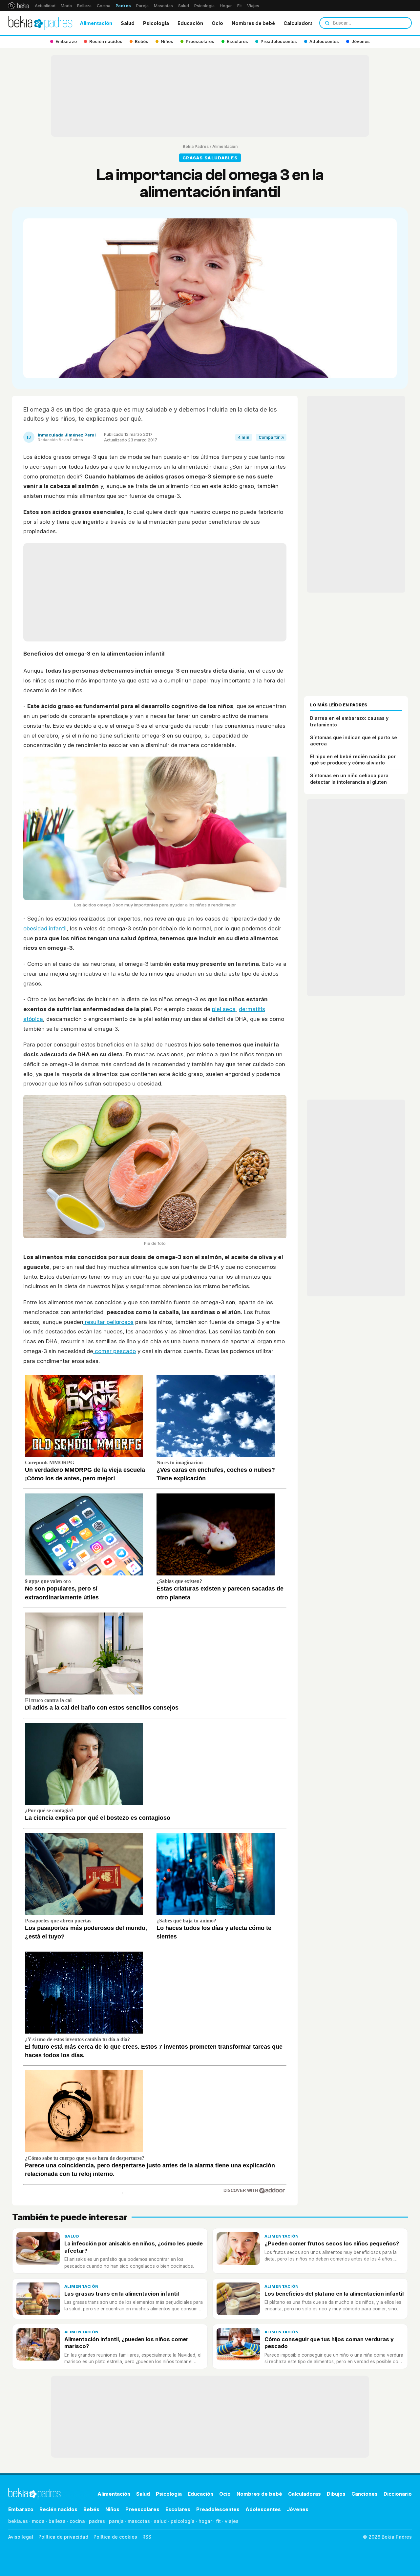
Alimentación (96, 23)
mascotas (139, 2521)
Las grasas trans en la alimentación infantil (122, 2294)
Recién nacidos (58, 2509)
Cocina (104, 6)
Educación (190, 23)
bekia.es (18, 2521)
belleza (57, 2521)
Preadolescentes (218, 2509)
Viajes (253, 6)
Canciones (365, 2494)
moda (38, 2521)
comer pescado (115, 1351)
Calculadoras (300, 23)
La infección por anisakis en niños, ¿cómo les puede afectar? (134, 2247)
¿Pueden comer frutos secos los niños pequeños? (332, 2243)
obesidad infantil (45, 928)
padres (97, 2521)
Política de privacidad (63, 2537)
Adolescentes (263, 2509)
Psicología (204, 6)
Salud (184, 6)
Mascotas (163, 6)
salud (160, 2521)
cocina (77, 2521)
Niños (112, 2509)
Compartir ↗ (271, 437)
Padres (123, 6)
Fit (240, 6)
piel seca (224, 1009)
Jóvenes (298, 2509)
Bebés (91, 2509)
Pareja (142, 6)
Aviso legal (21, 2537)
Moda (66, 6)
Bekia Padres (196, 146)
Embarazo (21, 2509)
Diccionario (398, 2494)
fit (218, 2521)
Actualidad (45, 6)
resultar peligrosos (108, 1322)
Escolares (178, 2509)
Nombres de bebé (253, 23)
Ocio (217, 23)
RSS (147, 2537)
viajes (232, 2521)
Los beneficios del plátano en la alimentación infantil (334, 2294)
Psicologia (156, 23)
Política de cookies (115, 2537)
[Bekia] (19, 6)
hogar (205, 2521)
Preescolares (142, 2509)
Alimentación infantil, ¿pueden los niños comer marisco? (126, 2343)
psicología (183, 2521)
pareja (116, 2521)
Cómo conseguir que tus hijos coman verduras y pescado (329, 2343)
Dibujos (336, 2494)
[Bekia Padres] (40, 23)
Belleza (84, 6)
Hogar (226, 6)
